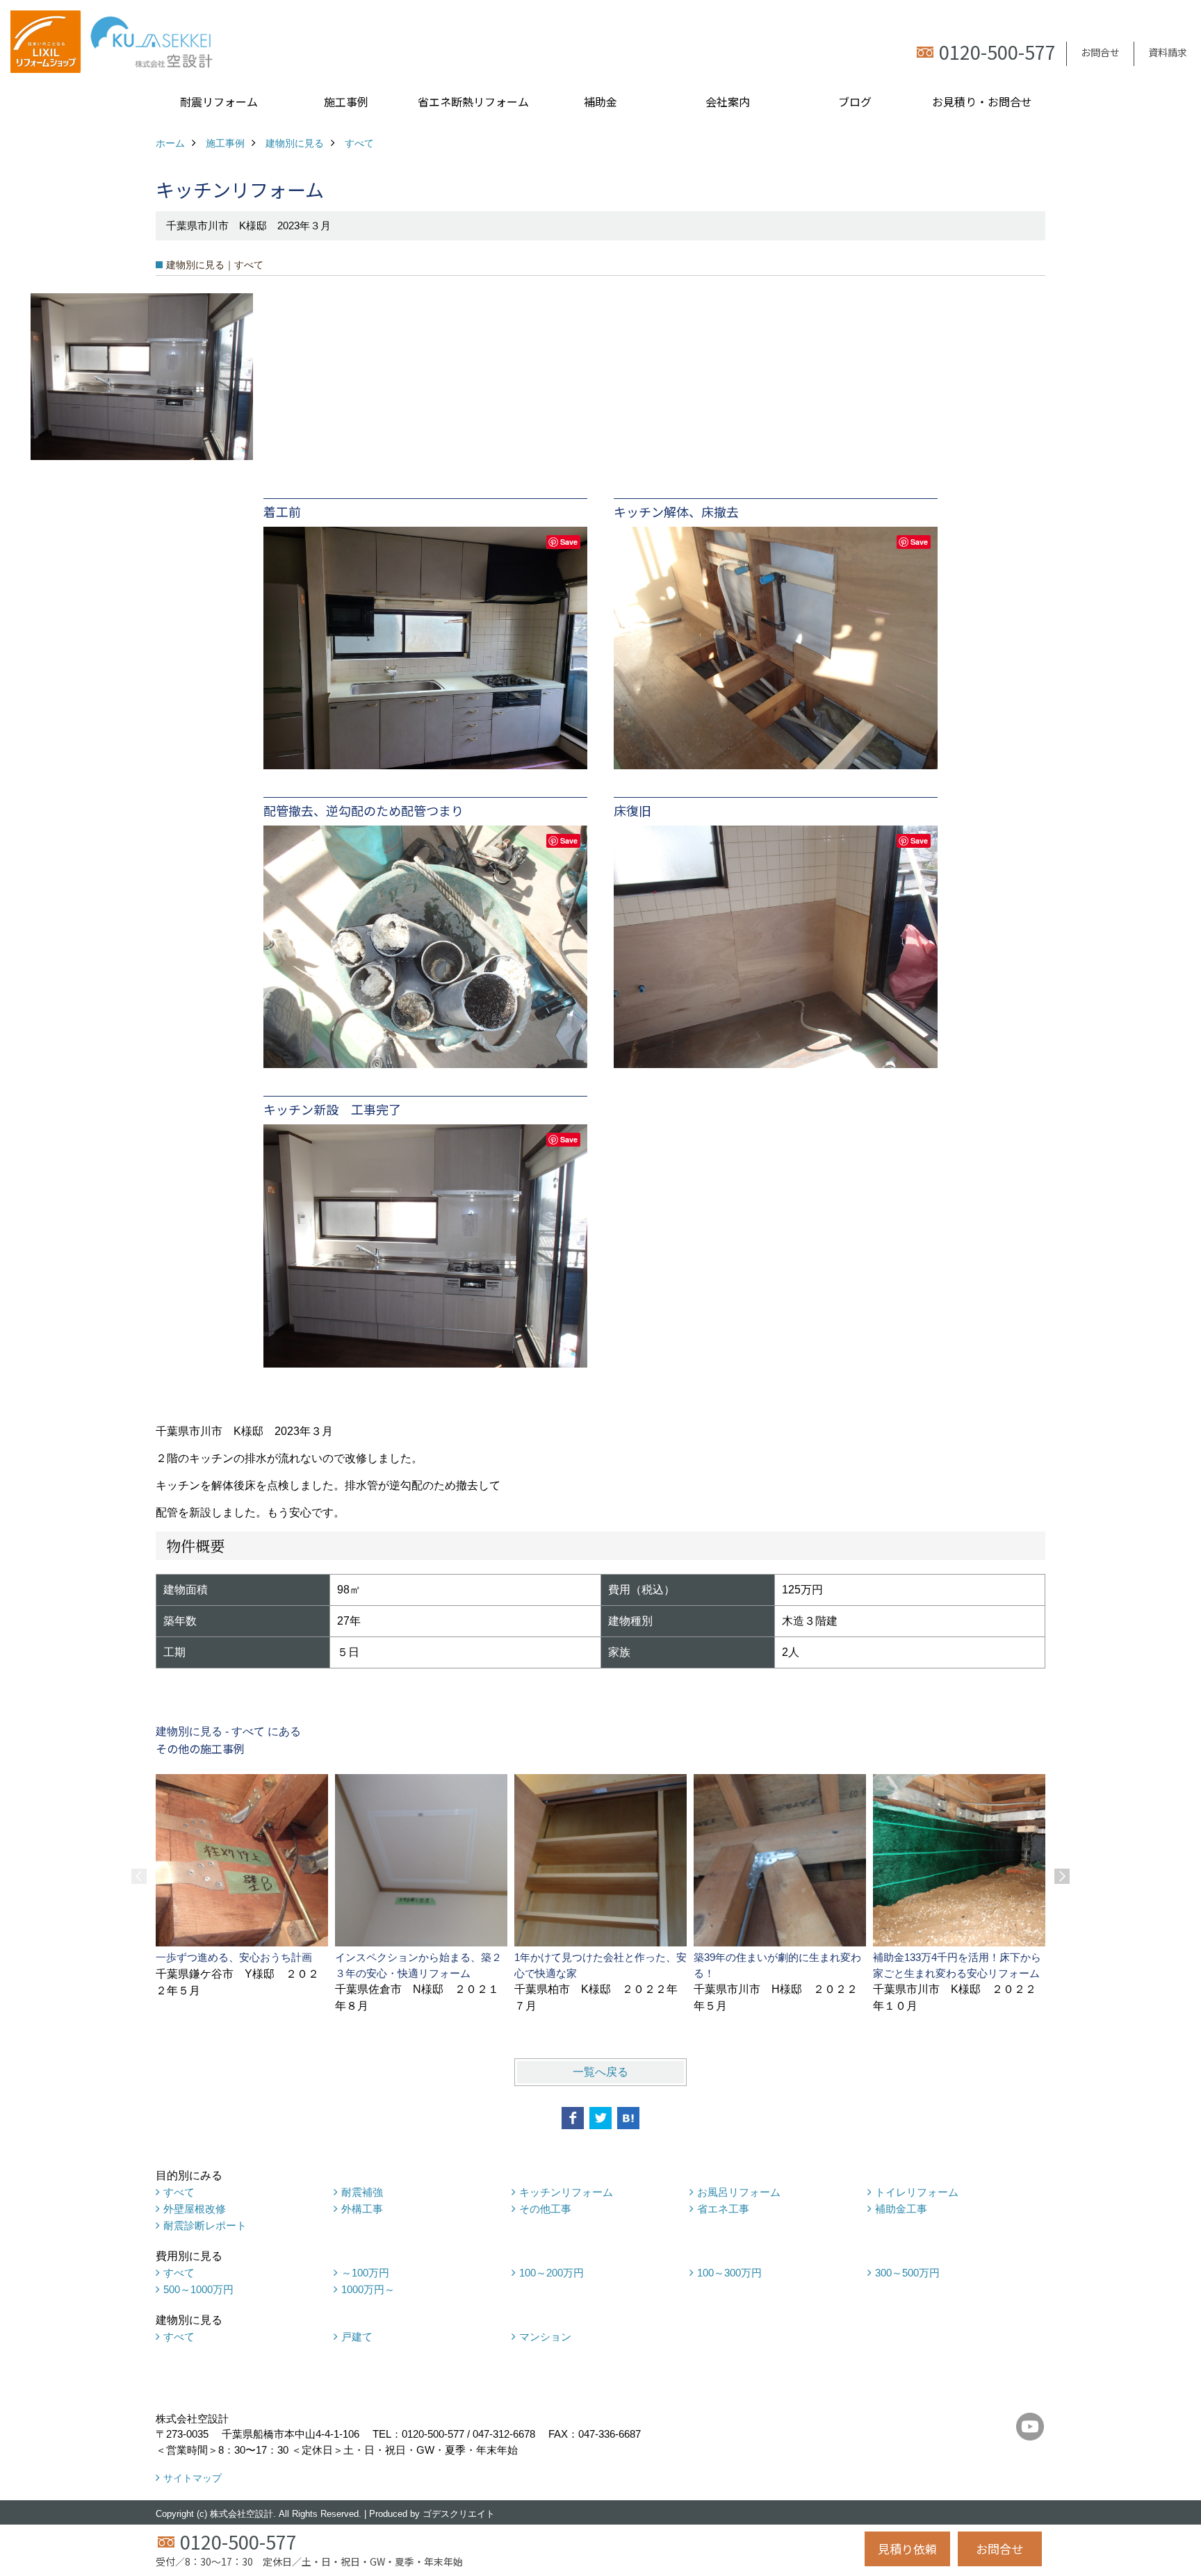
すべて (179, 2192)
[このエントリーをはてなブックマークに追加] (628, 2118)
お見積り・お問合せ (982, 101)
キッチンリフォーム (566, 2192)
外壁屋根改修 (195, 2209)
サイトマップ (193, 2478)
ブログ (855, 101)
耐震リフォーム (219, 101)
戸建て (357, 2337)
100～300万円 (729, 2273)
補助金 (600, 101)
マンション (545, 2337)
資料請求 (1168, 52)
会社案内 (728, 101)
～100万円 (365, 2273)
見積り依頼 (907, 2549)
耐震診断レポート (205, 2225)
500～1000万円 (198, 2289)
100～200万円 (552, 2273)
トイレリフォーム (917, 2192)
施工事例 (346, 101)
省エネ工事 (723, 2209)
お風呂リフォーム (739, 2192)
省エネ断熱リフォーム (473, 101)
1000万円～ (368, 2289)
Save (569, 542)
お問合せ (1100, 52)
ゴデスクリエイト (459, 2514)
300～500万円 (907, 2273)
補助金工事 (901, 2209)
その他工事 (545, 2209)
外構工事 (362, 2209)
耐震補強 (362, 2192)
